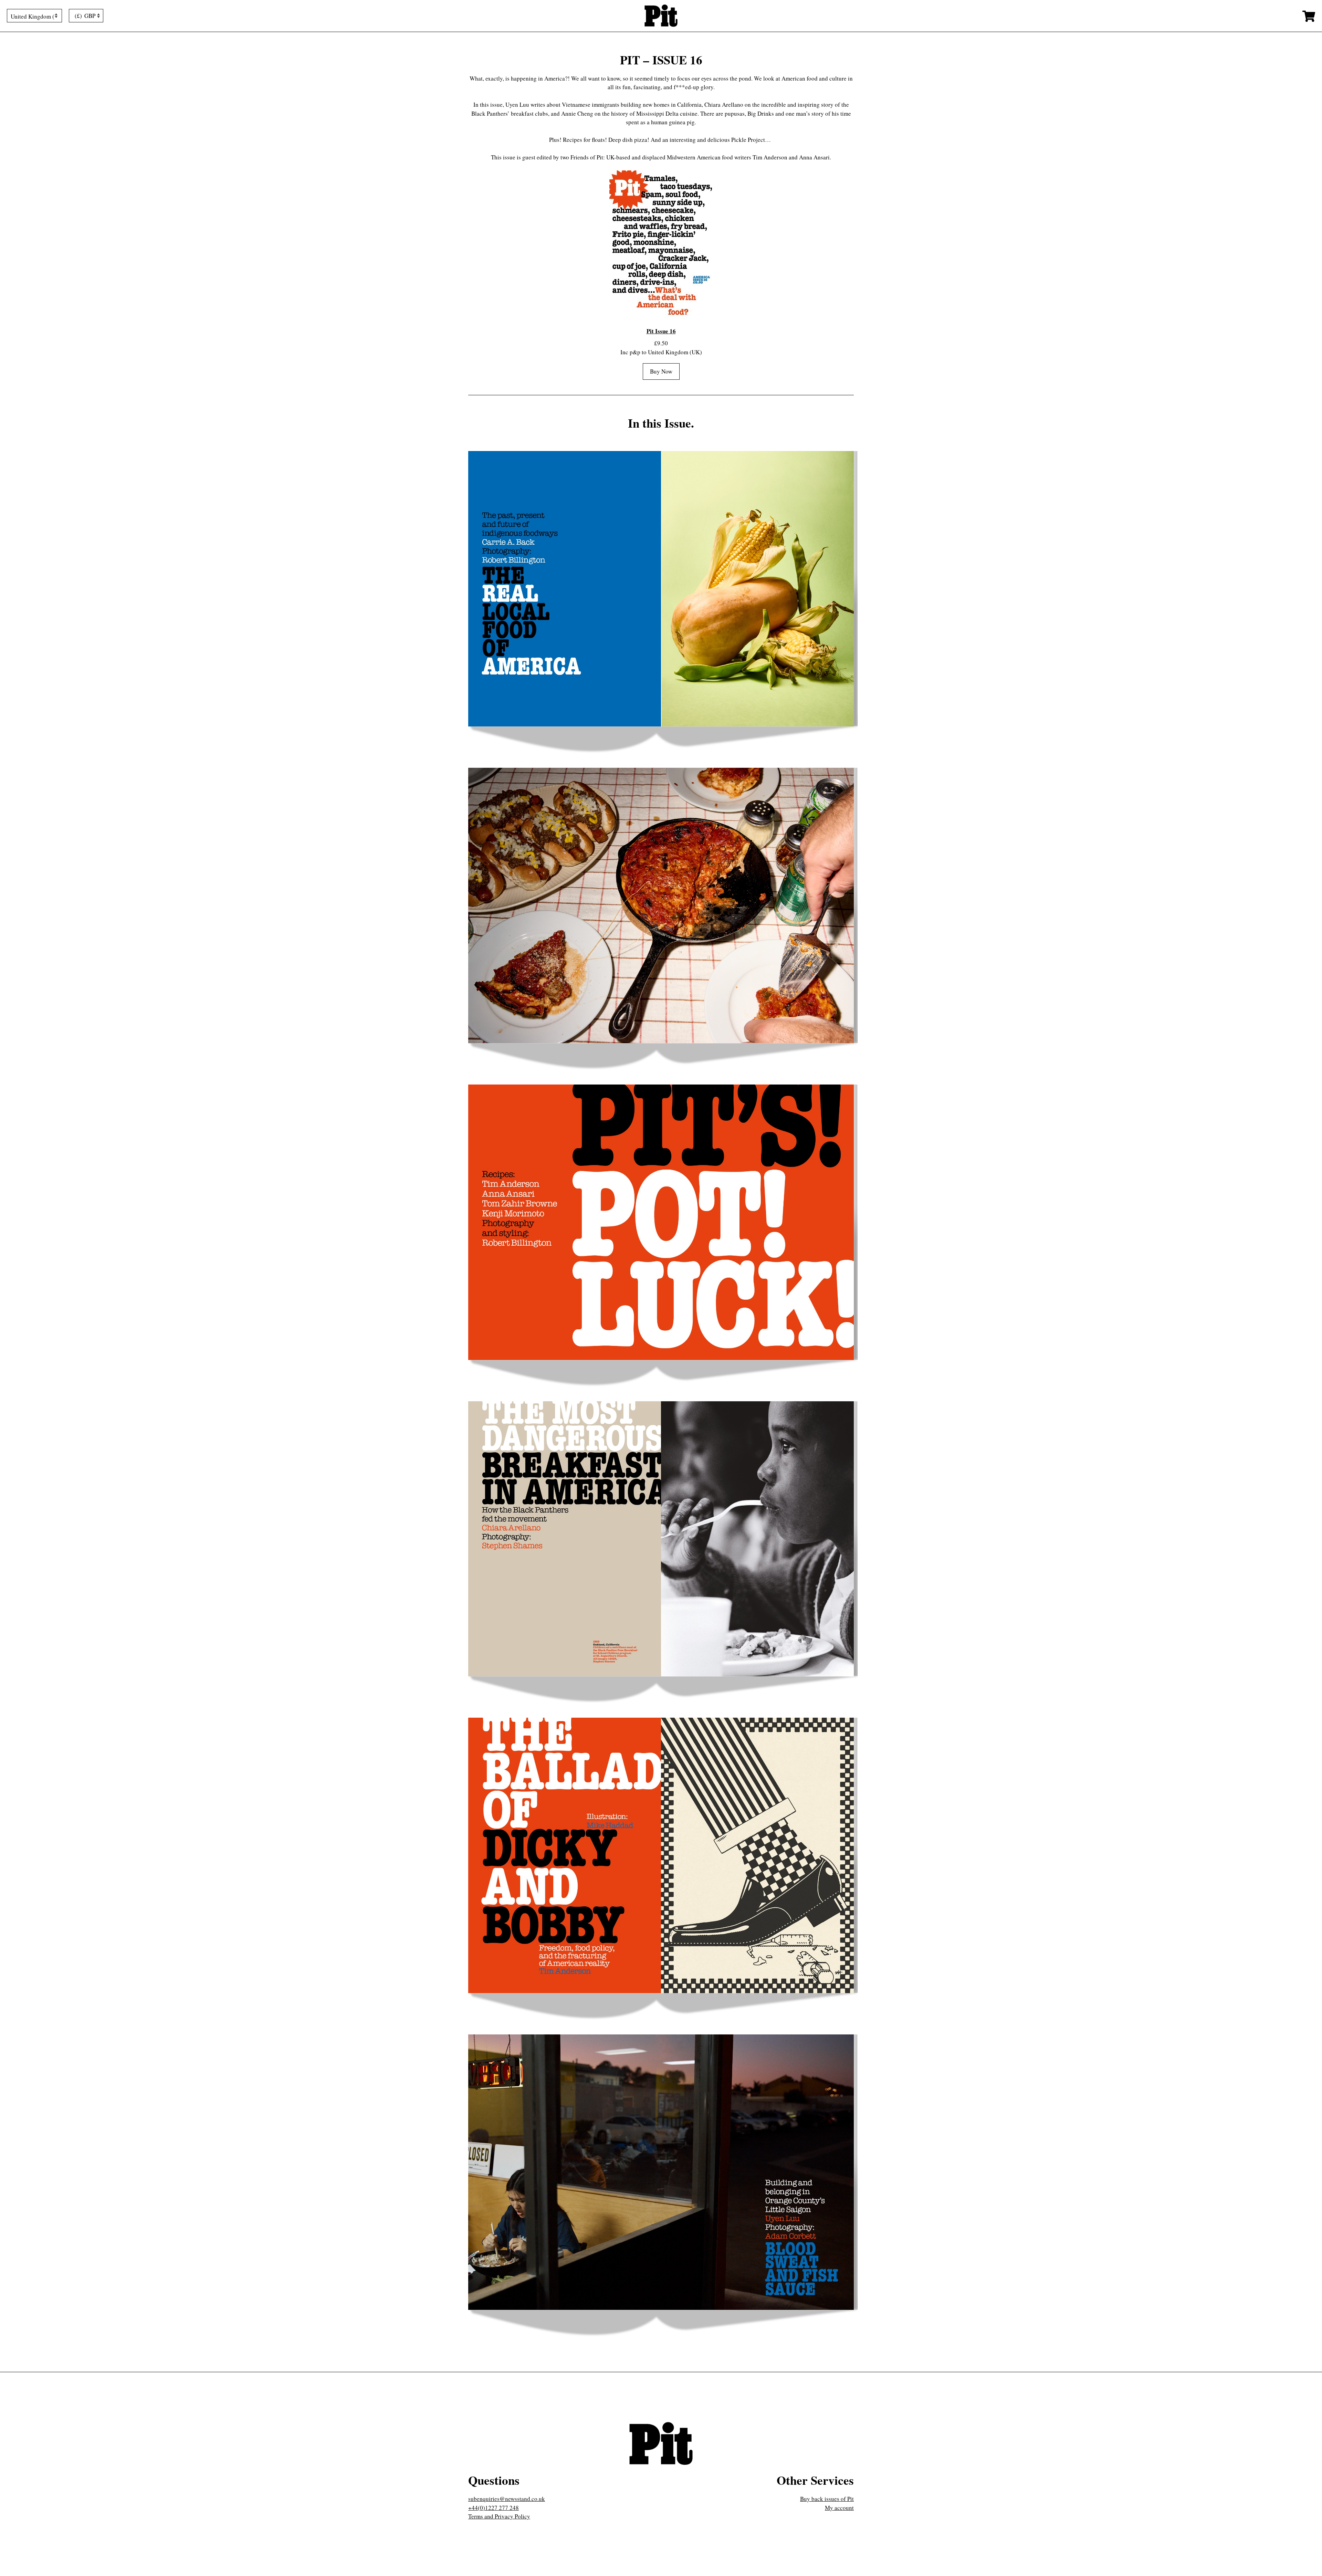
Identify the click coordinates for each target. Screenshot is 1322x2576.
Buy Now (661, 371)
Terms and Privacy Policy (499, 2516)
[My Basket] (1309, 16)
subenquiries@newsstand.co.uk (507, 2499)
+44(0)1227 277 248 (494, 2508)
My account (839, 2508)
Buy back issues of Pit (827, 2499)
